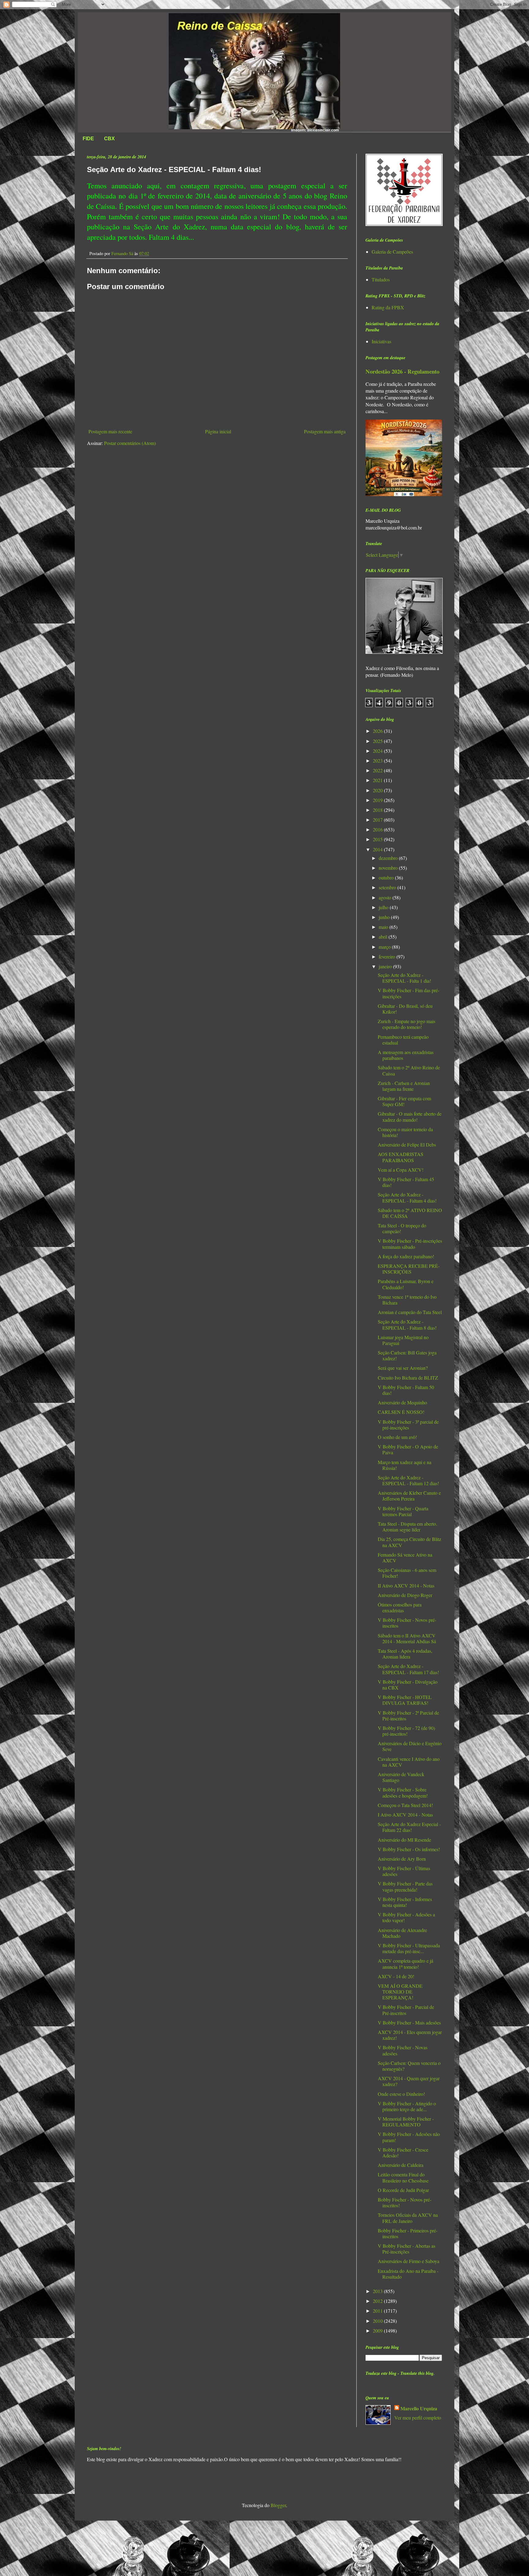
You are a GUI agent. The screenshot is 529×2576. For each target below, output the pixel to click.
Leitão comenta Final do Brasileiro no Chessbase (403, 2177)
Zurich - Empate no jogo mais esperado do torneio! (407, 1024)
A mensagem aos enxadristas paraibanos (406, 1055)
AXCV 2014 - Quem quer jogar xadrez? (409, 2081)
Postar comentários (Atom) (130, 443)
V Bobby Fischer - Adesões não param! (409, 2137)
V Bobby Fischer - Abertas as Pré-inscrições (407, 2249)
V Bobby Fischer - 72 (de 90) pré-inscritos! (406, 1731)
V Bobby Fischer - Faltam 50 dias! (406, 1390)
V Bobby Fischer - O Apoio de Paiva (408, 1449)
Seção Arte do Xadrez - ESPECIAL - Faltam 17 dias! (408, 1669)
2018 (378, 810)
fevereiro (388, 957)
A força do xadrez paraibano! (406, 1256)
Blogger (278, 2505)
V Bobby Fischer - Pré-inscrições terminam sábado (410, 1244)
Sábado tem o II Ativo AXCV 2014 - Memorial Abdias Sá (407, 1638)
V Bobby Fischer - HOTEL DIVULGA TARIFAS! (405, 1700)
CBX (109, 139)
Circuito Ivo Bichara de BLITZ (408, 1378)
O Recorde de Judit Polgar (403, 2190)
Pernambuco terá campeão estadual (403, 1040)
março (385, 947)
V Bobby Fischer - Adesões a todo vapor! (406, 1917)
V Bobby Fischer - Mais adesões (409, 2022)
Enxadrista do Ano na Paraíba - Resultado (408, 2274)
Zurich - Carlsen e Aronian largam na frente (404, 1086)
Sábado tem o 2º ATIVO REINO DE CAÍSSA (410, 1213)
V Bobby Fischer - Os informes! (409, 1849)
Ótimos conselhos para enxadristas (400, 1607)
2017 (378, 820)
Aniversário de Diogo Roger (405, 1595)
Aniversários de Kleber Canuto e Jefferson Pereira (409, 1496)
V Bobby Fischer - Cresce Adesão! (403, 2152)
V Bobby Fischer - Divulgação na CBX (408, 1685)
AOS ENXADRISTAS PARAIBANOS (401, 1157)
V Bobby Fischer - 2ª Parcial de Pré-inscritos (408, 1715)
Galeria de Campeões (392, 252)
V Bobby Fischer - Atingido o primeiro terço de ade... (407, 2106)
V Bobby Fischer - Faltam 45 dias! (406, 1182)
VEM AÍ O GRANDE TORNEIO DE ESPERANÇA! (400, 1992)
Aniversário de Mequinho (402, 1402)
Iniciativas (381, 341)
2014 (378, 849)
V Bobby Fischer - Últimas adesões (404, 1871)
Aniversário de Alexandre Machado (402, 1933)
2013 (378, 2291)
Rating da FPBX (388, 307)
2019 (378, 800)
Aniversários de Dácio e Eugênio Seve (410, 1746)
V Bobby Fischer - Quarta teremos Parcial (403, 1511)
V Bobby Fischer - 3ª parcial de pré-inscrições (408, 1425)
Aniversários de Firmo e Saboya (409, 2261)
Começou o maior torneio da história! (405, 1132)
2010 (378, 2321)
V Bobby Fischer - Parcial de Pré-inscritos (406, 2010)
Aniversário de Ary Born (402, 1859)
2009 (378, 2331)
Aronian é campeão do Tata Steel (410, 1312)
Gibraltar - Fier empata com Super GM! (404, 1101)
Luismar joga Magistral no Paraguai (403, 1340)
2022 (378, 770)
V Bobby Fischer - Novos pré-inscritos (407, 1623)
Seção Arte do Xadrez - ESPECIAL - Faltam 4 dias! (407, 1197)
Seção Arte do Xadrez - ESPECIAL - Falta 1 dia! (404, 978)
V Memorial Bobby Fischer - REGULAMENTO (406, 2122)
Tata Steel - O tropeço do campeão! (402, 1228)
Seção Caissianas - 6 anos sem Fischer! (407, 1573)
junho (385, 917)
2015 (378, 839)
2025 (378, 741)
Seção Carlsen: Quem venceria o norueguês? (409, 2066)
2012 (378, 2301)
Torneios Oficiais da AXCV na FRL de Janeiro (408, 2218)
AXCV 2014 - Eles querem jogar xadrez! (410, 2035)
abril (384, 937)
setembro (388, 887)
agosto (386, 897)
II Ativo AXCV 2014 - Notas (406, 1586)
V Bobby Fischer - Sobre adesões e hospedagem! (403, 1792)
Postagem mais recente (110, 431)
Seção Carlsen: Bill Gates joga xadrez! (407, 1355)
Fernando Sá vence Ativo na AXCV (405, 1557)
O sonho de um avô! (397, 1437)
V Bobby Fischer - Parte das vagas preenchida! (405, 1886)
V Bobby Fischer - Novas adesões (403, 2050)
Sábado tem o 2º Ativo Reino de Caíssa (409, 1070)
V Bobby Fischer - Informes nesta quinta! (405, 1902)
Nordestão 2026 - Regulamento (402, 371)
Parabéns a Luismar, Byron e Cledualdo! (406, 1284)
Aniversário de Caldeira (401, 2165)
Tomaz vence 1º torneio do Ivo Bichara (407, 1300)
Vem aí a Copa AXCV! (401, 1170)
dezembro (389, 858)
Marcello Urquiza (419, 2408)
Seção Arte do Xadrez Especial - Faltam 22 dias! (409, 1827)
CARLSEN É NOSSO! (401, 1412)
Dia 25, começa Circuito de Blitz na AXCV (409, 1542)
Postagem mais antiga (325, 431)
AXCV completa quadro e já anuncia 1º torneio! (405, 1964)
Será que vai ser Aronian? (403, 1368)
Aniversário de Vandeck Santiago (401, 1777)
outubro (387, 877)
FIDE (88, 139)
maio (384, 927)
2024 (378, 751)
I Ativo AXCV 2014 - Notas (405, 1815)
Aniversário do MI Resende (404, 1840)
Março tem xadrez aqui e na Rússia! (405, 1465)
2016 (378, 829)
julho (384, 907)
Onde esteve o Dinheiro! (401, 2094)
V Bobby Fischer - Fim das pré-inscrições (409, 993)
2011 (378, 2311)
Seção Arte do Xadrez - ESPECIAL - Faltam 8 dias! (407, 1324)
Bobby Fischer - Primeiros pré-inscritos (408, 2233)
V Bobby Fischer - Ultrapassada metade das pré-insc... (409, 1948)
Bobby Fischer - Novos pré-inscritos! (405, 2202)
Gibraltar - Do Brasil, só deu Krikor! (405, 1009)
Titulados (381, 279)
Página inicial (218, 431)
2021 (378, 780)
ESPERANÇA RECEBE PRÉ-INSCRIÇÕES (409, 1269)
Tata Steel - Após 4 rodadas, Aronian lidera (405, 1654)
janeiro (386, 966)
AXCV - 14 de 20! (396, 1976)
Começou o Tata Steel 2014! (405, 1805)
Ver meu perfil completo (418, 2418)
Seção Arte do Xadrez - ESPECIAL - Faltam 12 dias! (408, 1480)
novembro (389, 868)
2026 (378, 731)
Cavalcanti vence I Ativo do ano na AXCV (409, 1762)
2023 (378, 761)
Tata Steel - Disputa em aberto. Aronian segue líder (407, 1527)
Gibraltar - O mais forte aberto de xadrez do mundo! (410, 1117)
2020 (378, 790)
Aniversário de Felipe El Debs (407, 1145)
